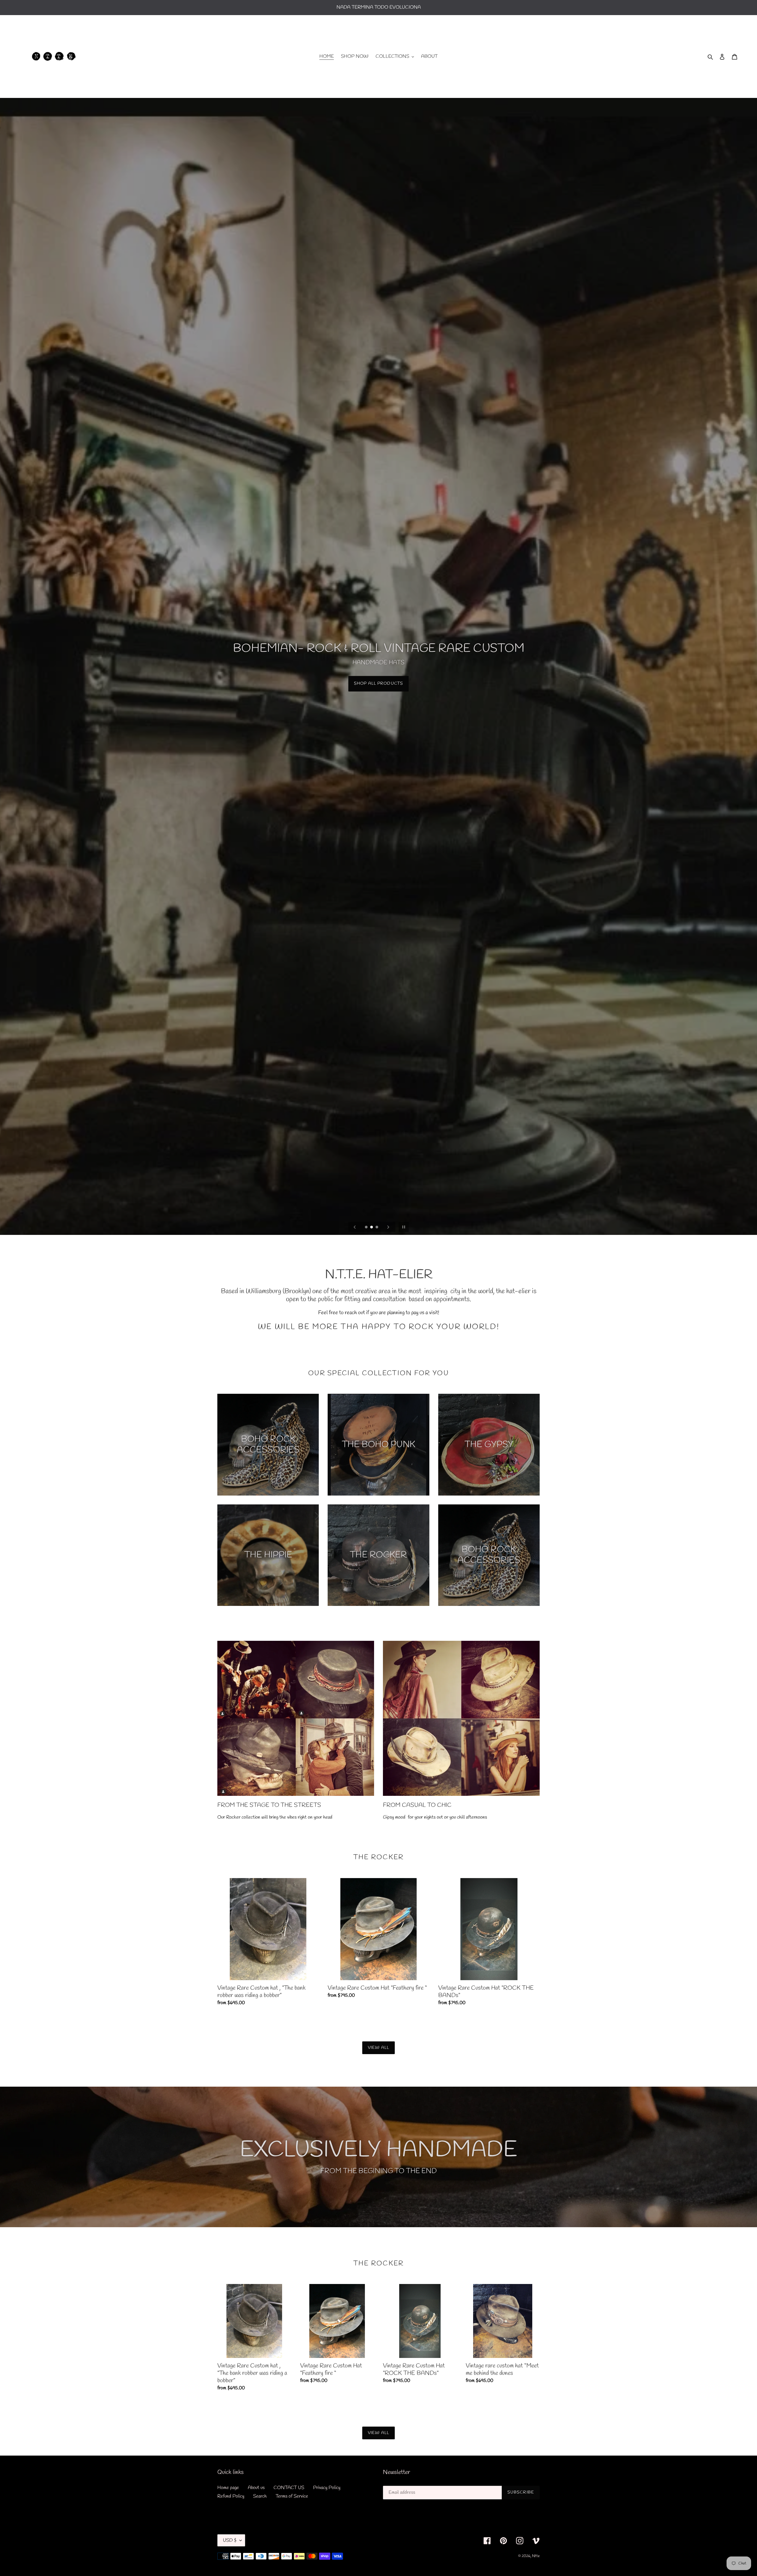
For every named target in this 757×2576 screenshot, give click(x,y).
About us (256, 2488)
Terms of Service (292, 2496)
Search (260, 2496)
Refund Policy (231, 2496)
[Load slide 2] (372, 1227)
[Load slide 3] (377, 1227)
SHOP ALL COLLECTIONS (378, 684)
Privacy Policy (327, 2488)
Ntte (536, 2556)
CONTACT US (289, 2488)
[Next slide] (388, 1227)
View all (378, 2048)
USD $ (230, 2540)
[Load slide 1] (367, 1227)
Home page (228, 2488)
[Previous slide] (355, 1227)
